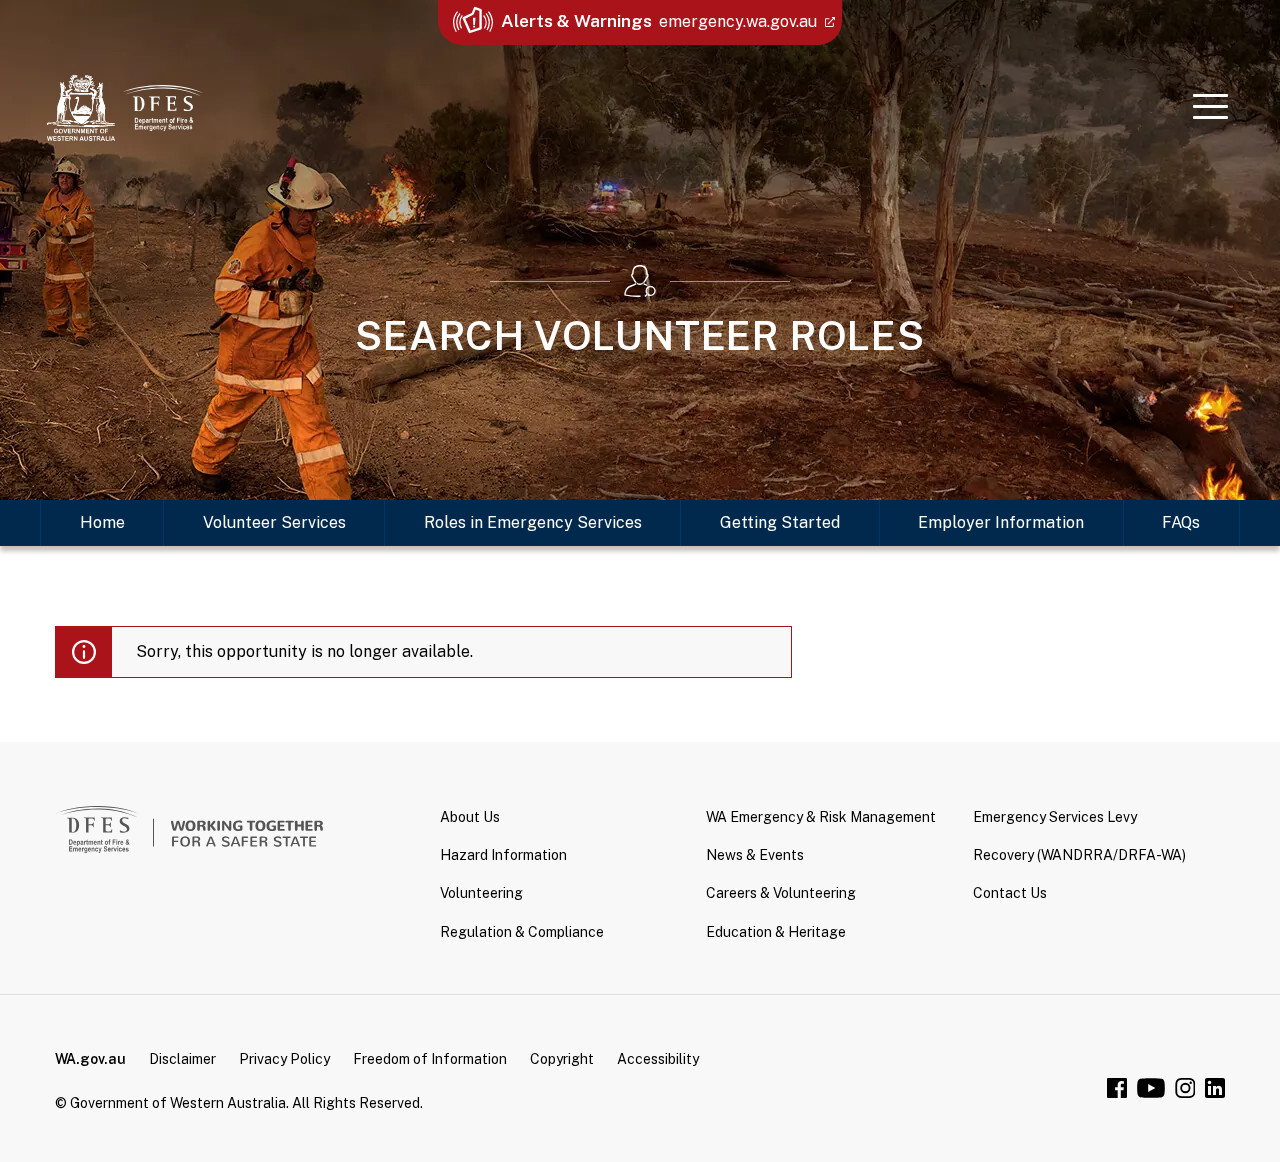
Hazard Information (503, 855)
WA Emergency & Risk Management (821, 817)
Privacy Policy (284, 1059)
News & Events (755, 855)
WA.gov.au (90, 1059)
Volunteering (481, 893)
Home (102, 522)
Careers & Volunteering (781, 893)
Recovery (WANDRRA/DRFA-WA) (1079, 855)
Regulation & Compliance (522, 932)
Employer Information (1001, 522)
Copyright (562, 1059)
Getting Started (780, 522)
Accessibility (658, 1059)
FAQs (1181, 522)
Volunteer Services (274, 522)
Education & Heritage (776, 932)
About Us (470, 817)
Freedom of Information (430, 1059)
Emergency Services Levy (1055, 817)
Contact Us (1010, 893)
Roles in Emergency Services (533, 522)
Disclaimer (182, 1059)
